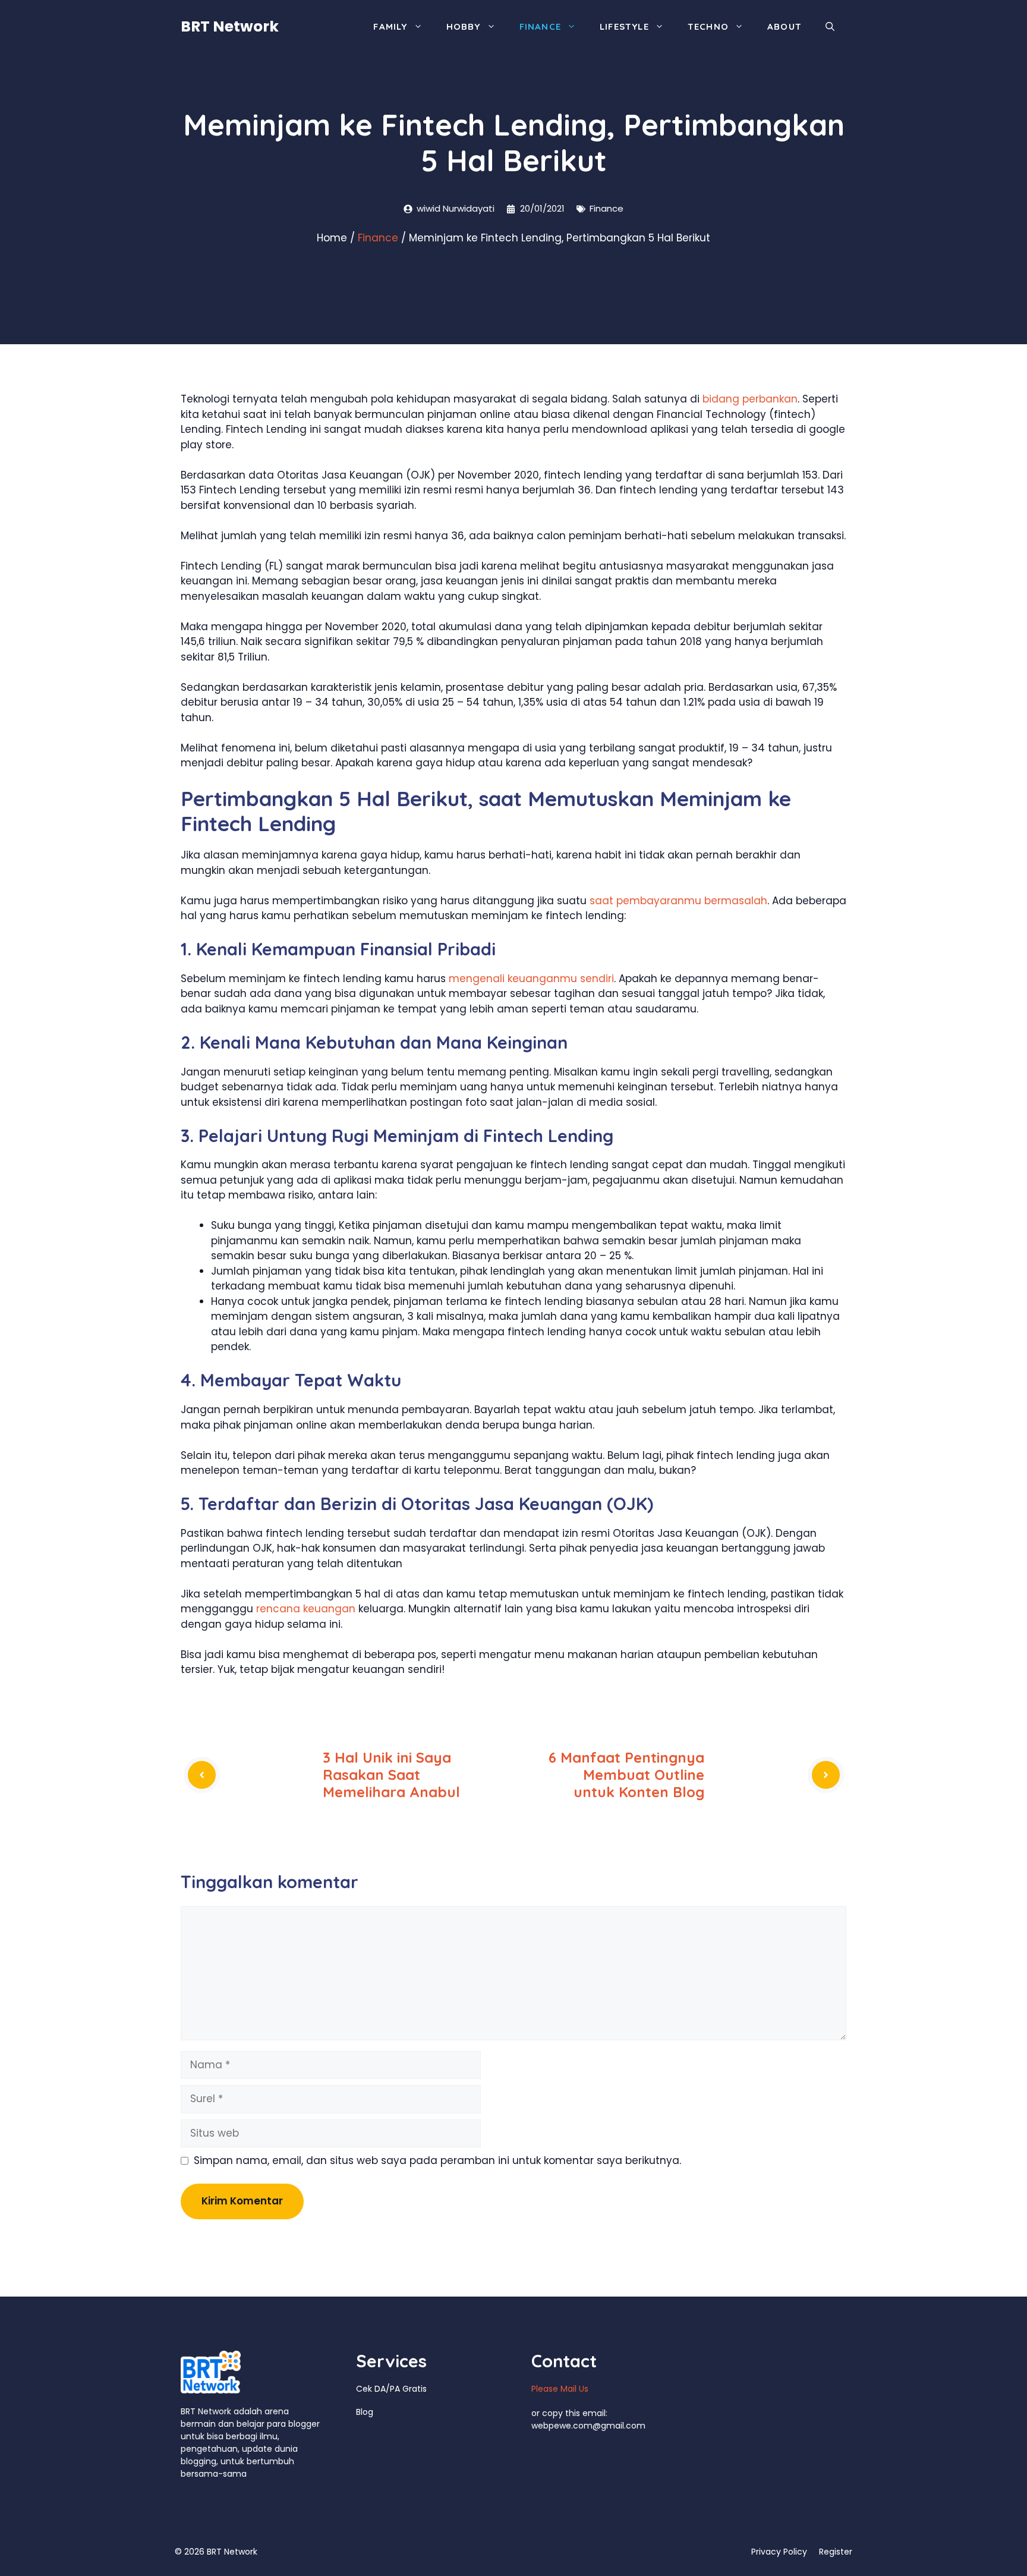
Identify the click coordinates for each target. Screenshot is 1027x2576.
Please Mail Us (560, 2389)
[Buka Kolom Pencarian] (830, 27)
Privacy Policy (779, 2552)
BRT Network (230, 26)
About (785, 26)
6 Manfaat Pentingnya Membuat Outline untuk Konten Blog (626, 1775)
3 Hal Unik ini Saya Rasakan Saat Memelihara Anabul (391, 1775)
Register (836, 2552)
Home (332, 238)
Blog (365, 2412)
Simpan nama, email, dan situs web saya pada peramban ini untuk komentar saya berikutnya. (437, 2160)
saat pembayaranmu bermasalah (678, 901)
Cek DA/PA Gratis (391, 2389)
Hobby (464, 26)
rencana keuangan (306, 1609)
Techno (708, 26)
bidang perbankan (750, 399)
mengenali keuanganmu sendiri (531, 979)
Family (390, 26)
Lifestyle (624, 26)
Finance (540, 26)
